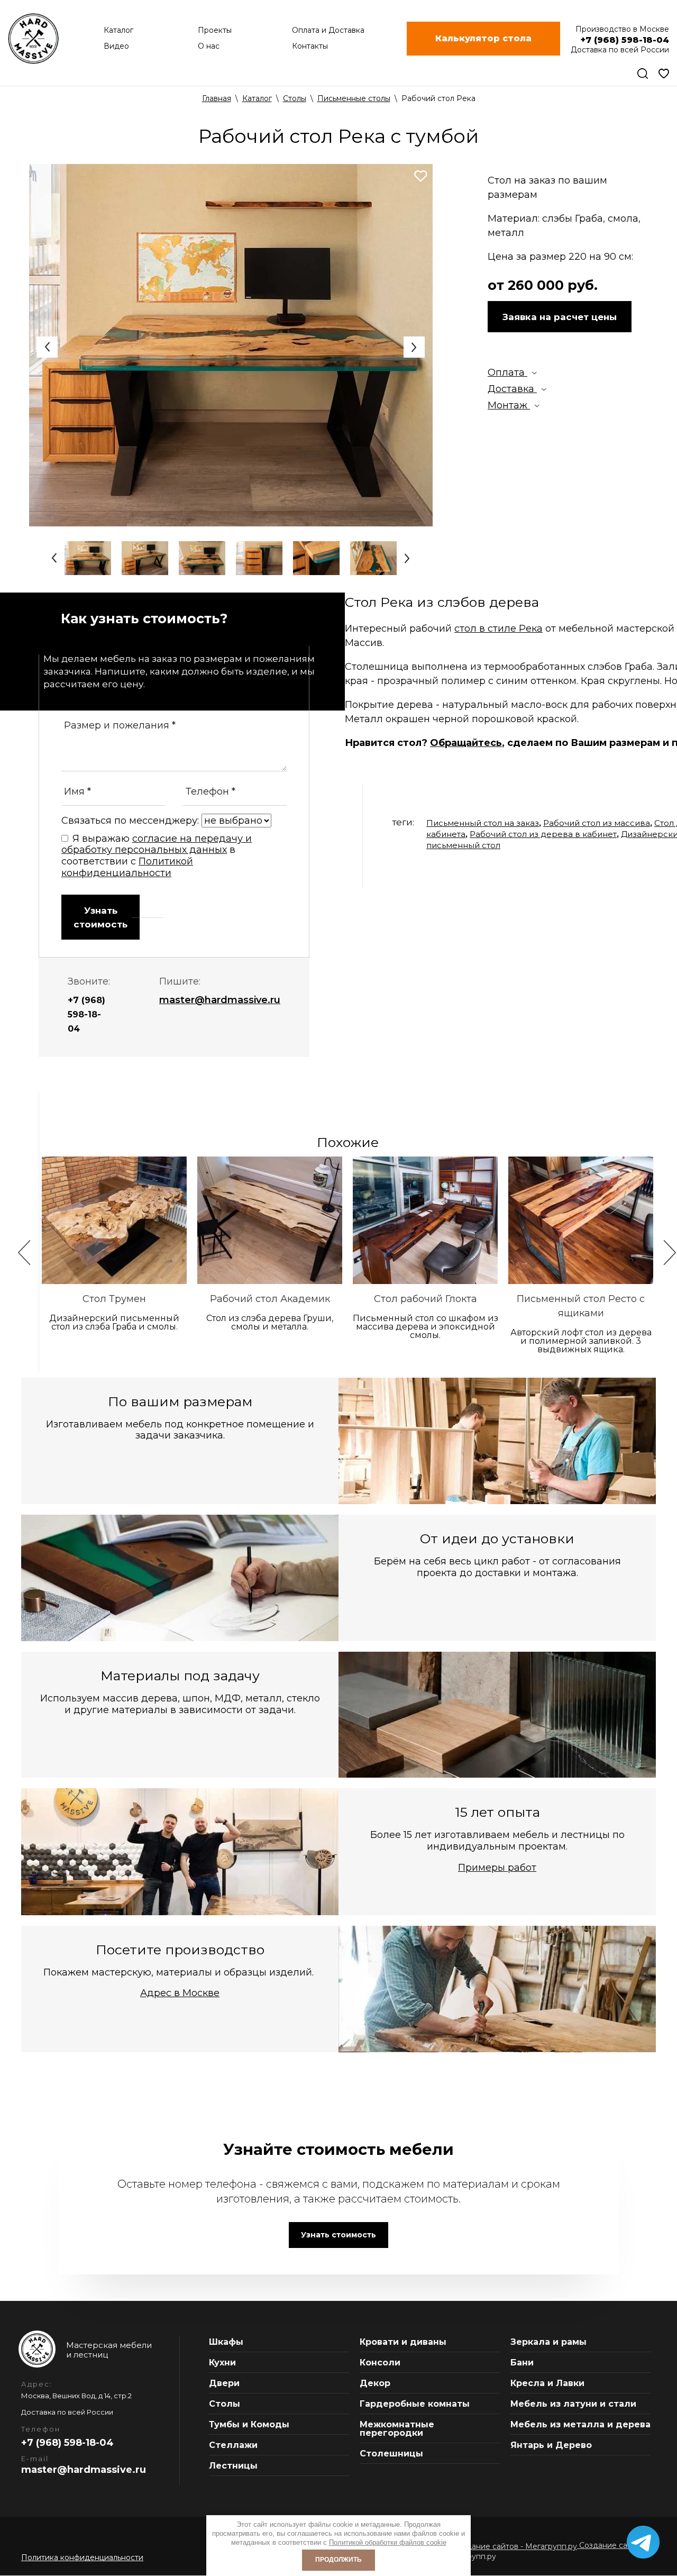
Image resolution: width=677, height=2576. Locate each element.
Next (414, 347)
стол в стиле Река (498, 629)
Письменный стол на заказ (483, 823)
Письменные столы (354, 98)
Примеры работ (497, 1868)
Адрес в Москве (180, 1993)
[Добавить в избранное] (421, 176)
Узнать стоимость (100, 917)
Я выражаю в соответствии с (157, 856)
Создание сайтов (611, 2545)
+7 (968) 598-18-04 (86, 1014)
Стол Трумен (114, 1299)
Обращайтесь (466, 743)
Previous (47, 347)
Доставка (512, 389)
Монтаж (509, 405)
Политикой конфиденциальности (127, 867)
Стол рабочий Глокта (426, 1299)
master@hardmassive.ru (220, 1000)
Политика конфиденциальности (82, 2557)
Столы (295, 98)
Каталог (257, 98)
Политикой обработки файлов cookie (388, 2542)
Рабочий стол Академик (270, 1299)
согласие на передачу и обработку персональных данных (157, 844)
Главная (217, 98)
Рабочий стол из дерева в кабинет (543, 834)
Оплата (507, 372)
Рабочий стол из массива (597, 823)
